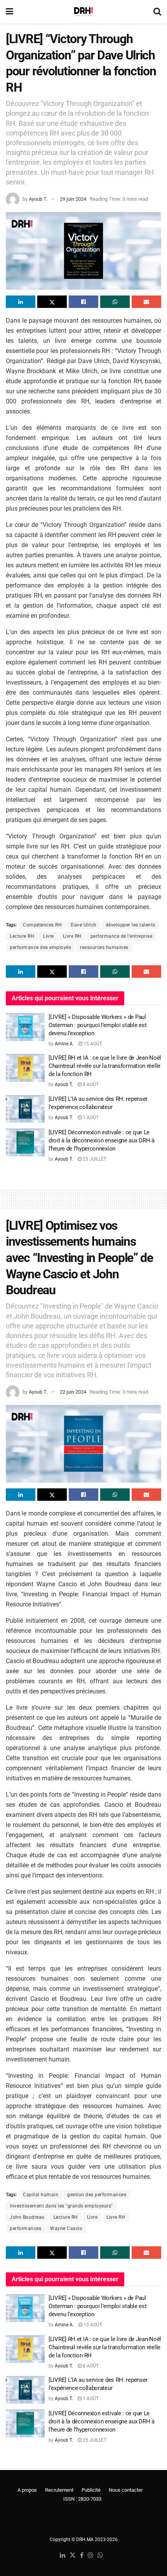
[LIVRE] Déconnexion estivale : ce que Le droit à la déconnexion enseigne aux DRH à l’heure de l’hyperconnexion (102, 1140)
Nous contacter (126, 2490)
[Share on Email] (146, 302)
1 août (90, 1118)
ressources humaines (104, 947)
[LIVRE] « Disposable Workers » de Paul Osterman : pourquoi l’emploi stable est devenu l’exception (97, 1025)
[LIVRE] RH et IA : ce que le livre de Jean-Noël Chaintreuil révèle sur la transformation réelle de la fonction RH (105, 1066)
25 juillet (94, 1159)
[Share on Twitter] (52, 302)
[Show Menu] (10, 12)
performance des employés (40, 947)
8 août (90, 1085)
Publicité (91, 2490)
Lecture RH (22, 936)
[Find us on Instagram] (90, 2556)
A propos (27, 2490)
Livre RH (72, 936)
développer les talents (130, 925)
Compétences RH (42, 925)
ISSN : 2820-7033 (82, 2499)
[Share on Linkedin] (21, 302)
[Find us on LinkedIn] (63, 2556)
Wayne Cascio (66, 2228)
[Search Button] (157, 12)
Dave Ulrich (84, 925)
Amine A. (64, 1044)
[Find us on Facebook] (82, 2556)
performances (25, 2228)
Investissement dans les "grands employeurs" (61, 2206)
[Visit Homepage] (83, 12)
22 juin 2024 (73, 1392)
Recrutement (59, 2490)
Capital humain (41, 2195)
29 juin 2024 (73, 199)
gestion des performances (97, 2195)
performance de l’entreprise (122, 936)
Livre (49, 936)
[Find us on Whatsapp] (100, 2556)
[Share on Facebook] (83, 302)
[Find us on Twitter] (73, 2556)
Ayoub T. (38, 199)
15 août (92, 1044)
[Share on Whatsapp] (115, 302)
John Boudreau (27, 2217)
